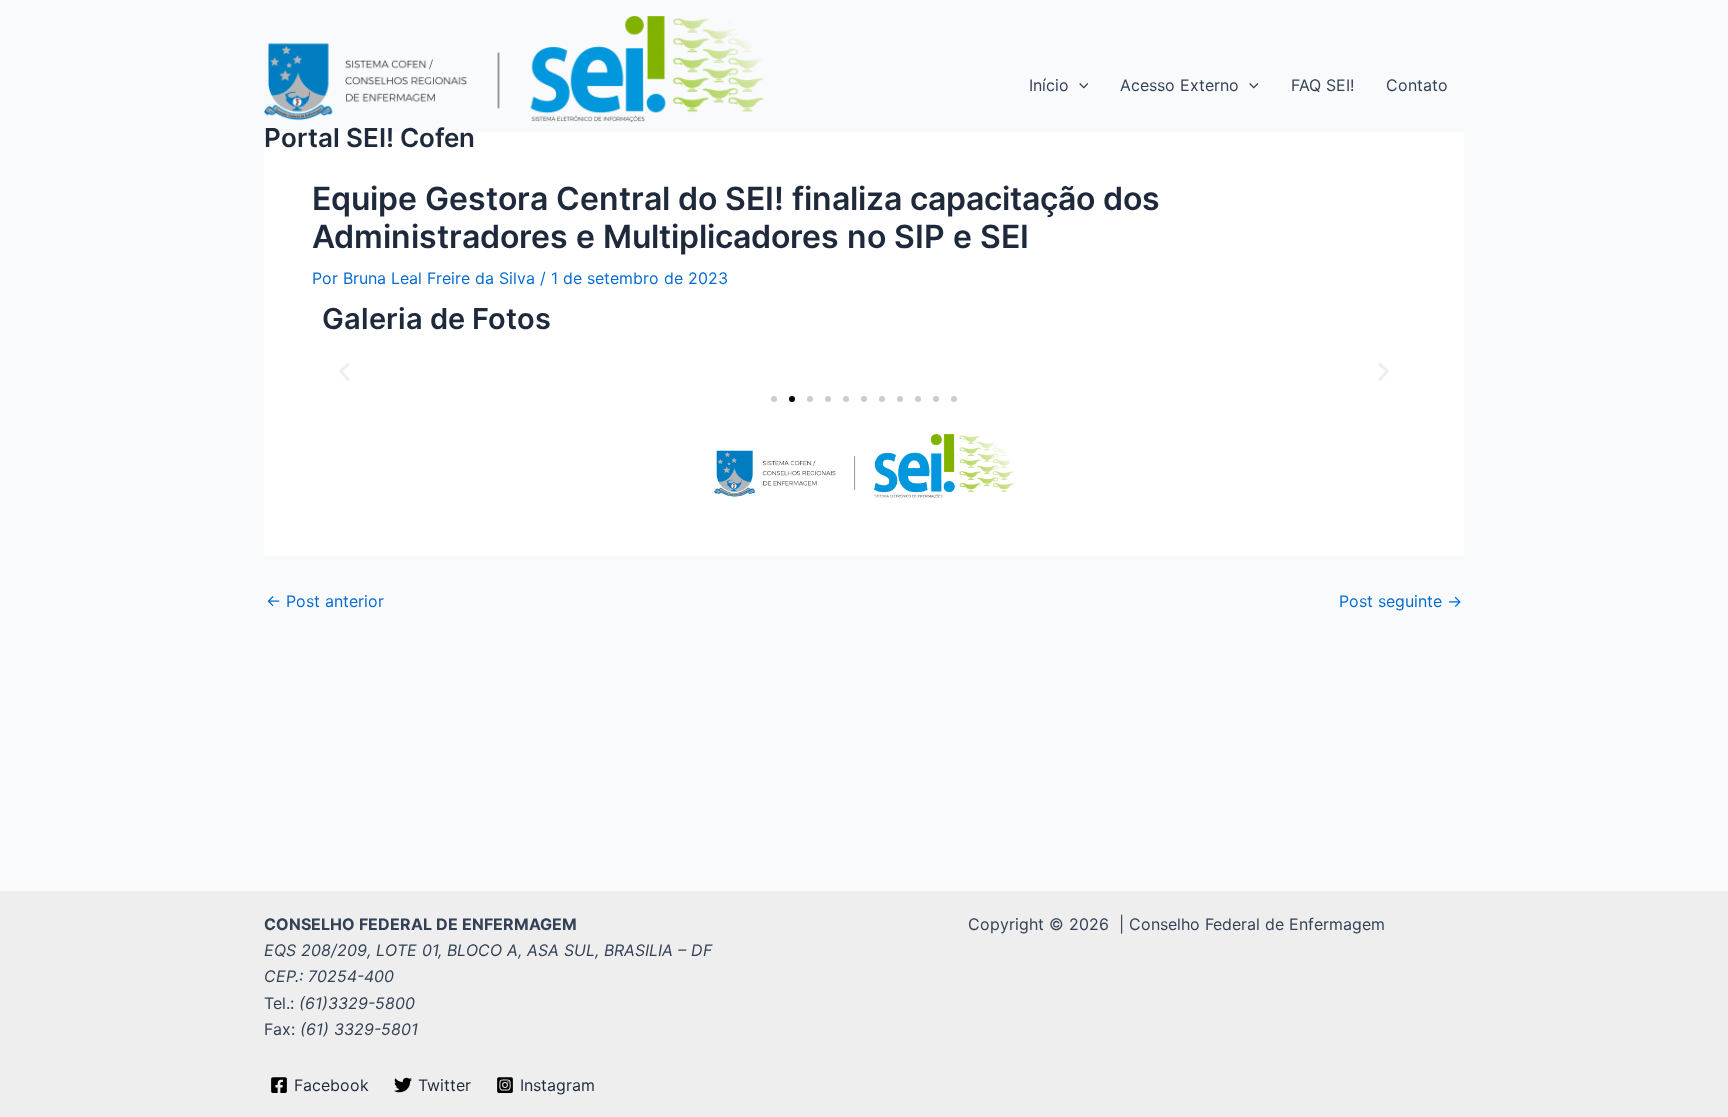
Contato (1417, 85)
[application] (1079, 85)
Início (1049, 85)
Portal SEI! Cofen (369, 137)
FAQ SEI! (1322, 85)
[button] (344, 370)
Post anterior (325, 601)
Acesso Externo (1179, 85)
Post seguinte (1400, 601)
